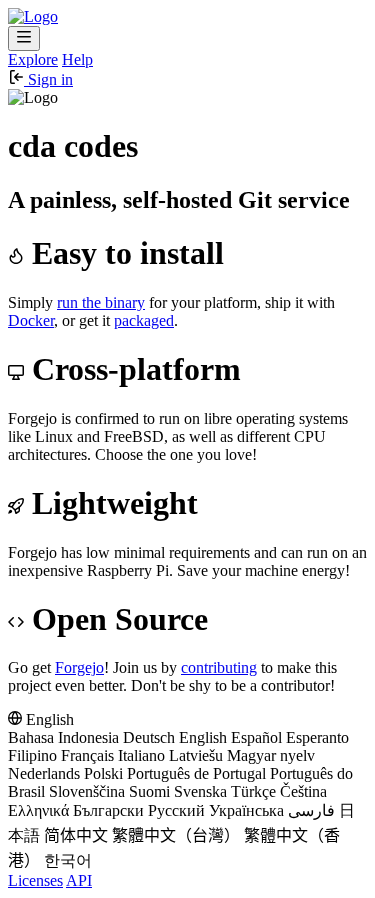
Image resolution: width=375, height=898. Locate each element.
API (79, 880)
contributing (219, 667)
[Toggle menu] (24, 38)
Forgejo (79, 667)
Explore (33, 59)
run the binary (101, 302)
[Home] (33, 16)
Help (77, 59)
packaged (144, 320)
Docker (31, 320)
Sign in (48, 79)
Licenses (35, 880)
